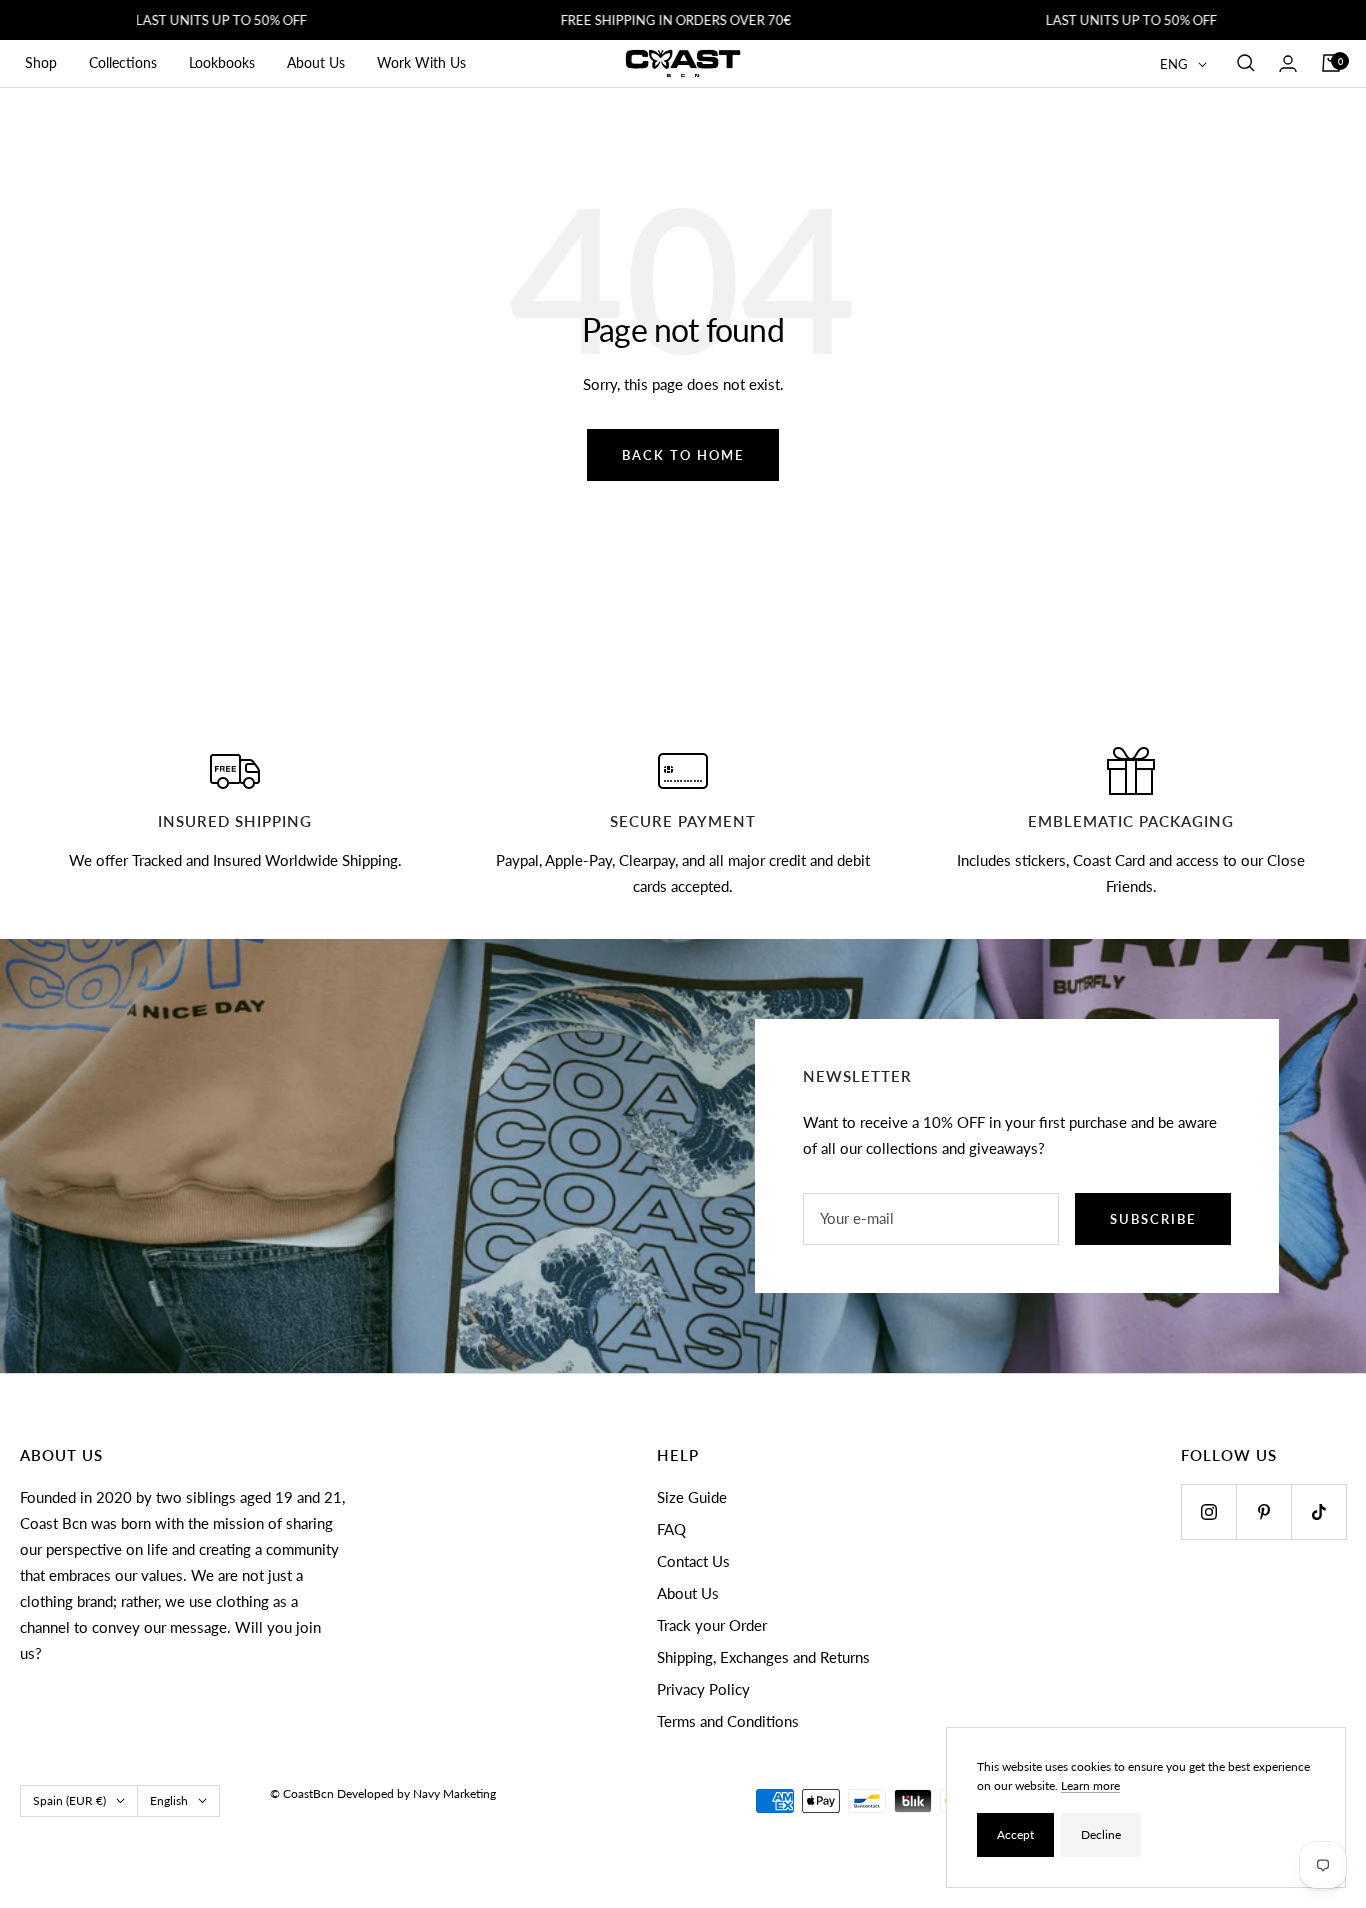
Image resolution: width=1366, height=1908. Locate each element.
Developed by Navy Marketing (416, 1793)
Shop (41, 62)
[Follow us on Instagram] (1208, 1511)
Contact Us (693, 1561)
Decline (1101, 1834)
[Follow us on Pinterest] (1263, 1511)
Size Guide (692, 1497)
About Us (316, 62)
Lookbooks (222, 62)
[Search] (1246, 63)
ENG (1174, 64)
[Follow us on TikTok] (1318, 1511)
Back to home (683, 455)
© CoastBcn (302, 1793)
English (169, 1800)
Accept (1015, 1834)
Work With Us (421, 62)
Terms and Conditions (728, 1721)
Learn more (1090, 1785)
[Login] (1288, 63)
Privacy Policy (703, 1689)
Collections (123, 62)
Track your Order (712, 1625)
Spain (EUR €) (69, 1800)
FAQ (671, 1529)
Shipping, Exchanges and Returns (763, 1657)
